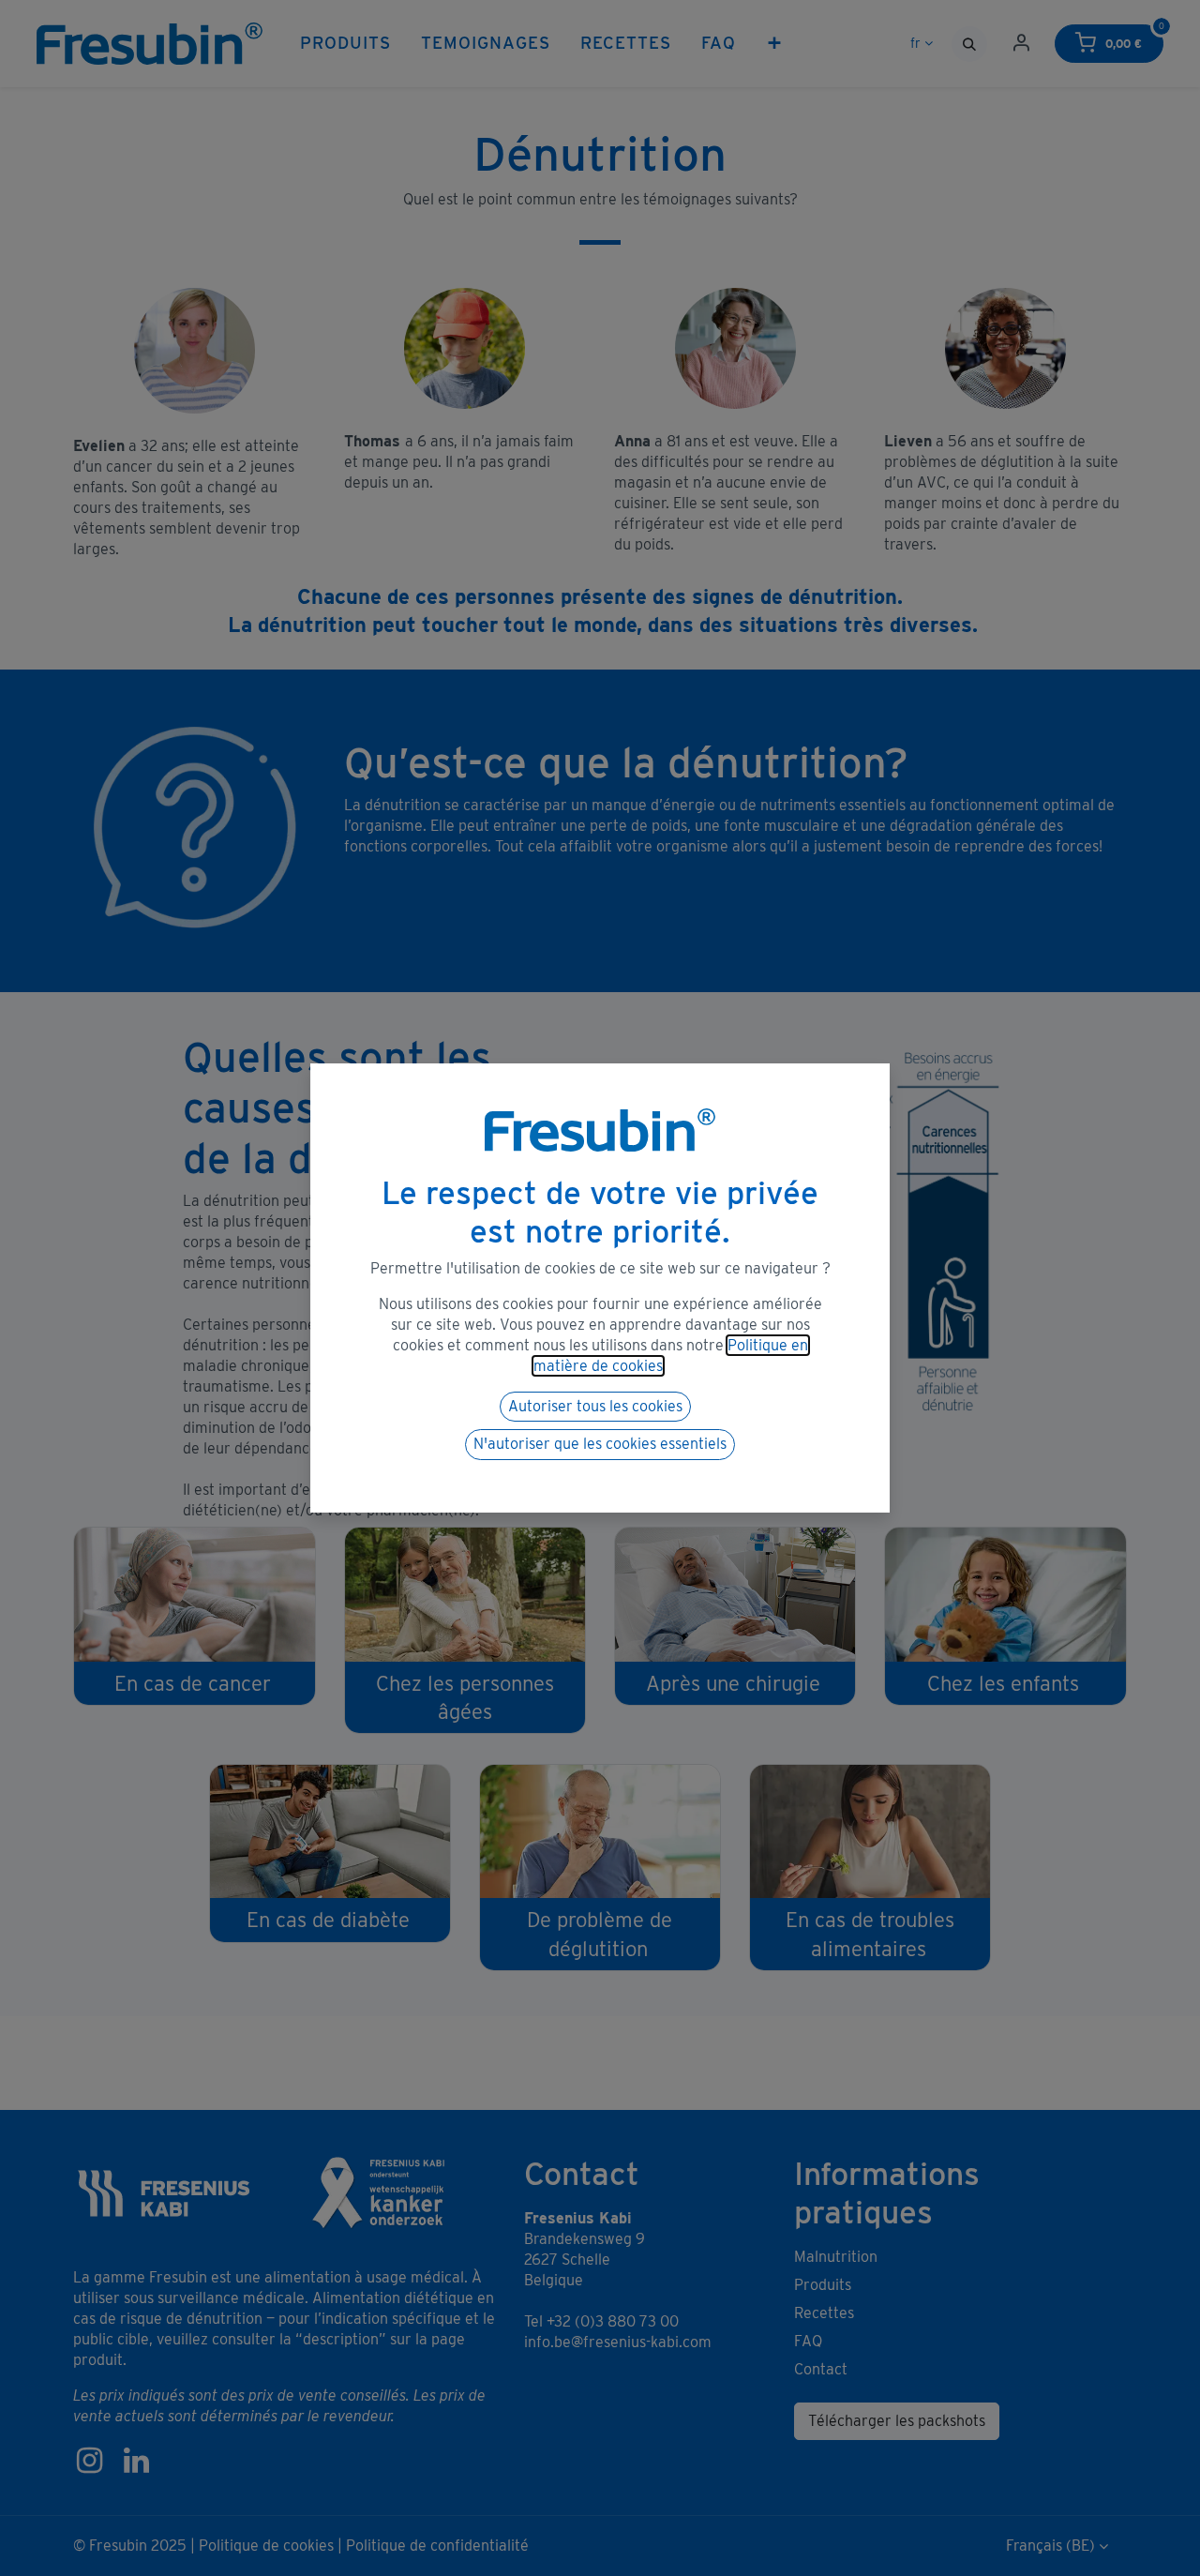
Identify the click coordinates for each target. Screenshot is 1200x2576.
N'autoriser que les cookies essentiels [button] (600, 1444)
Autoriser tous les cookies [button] (595, 1406)
